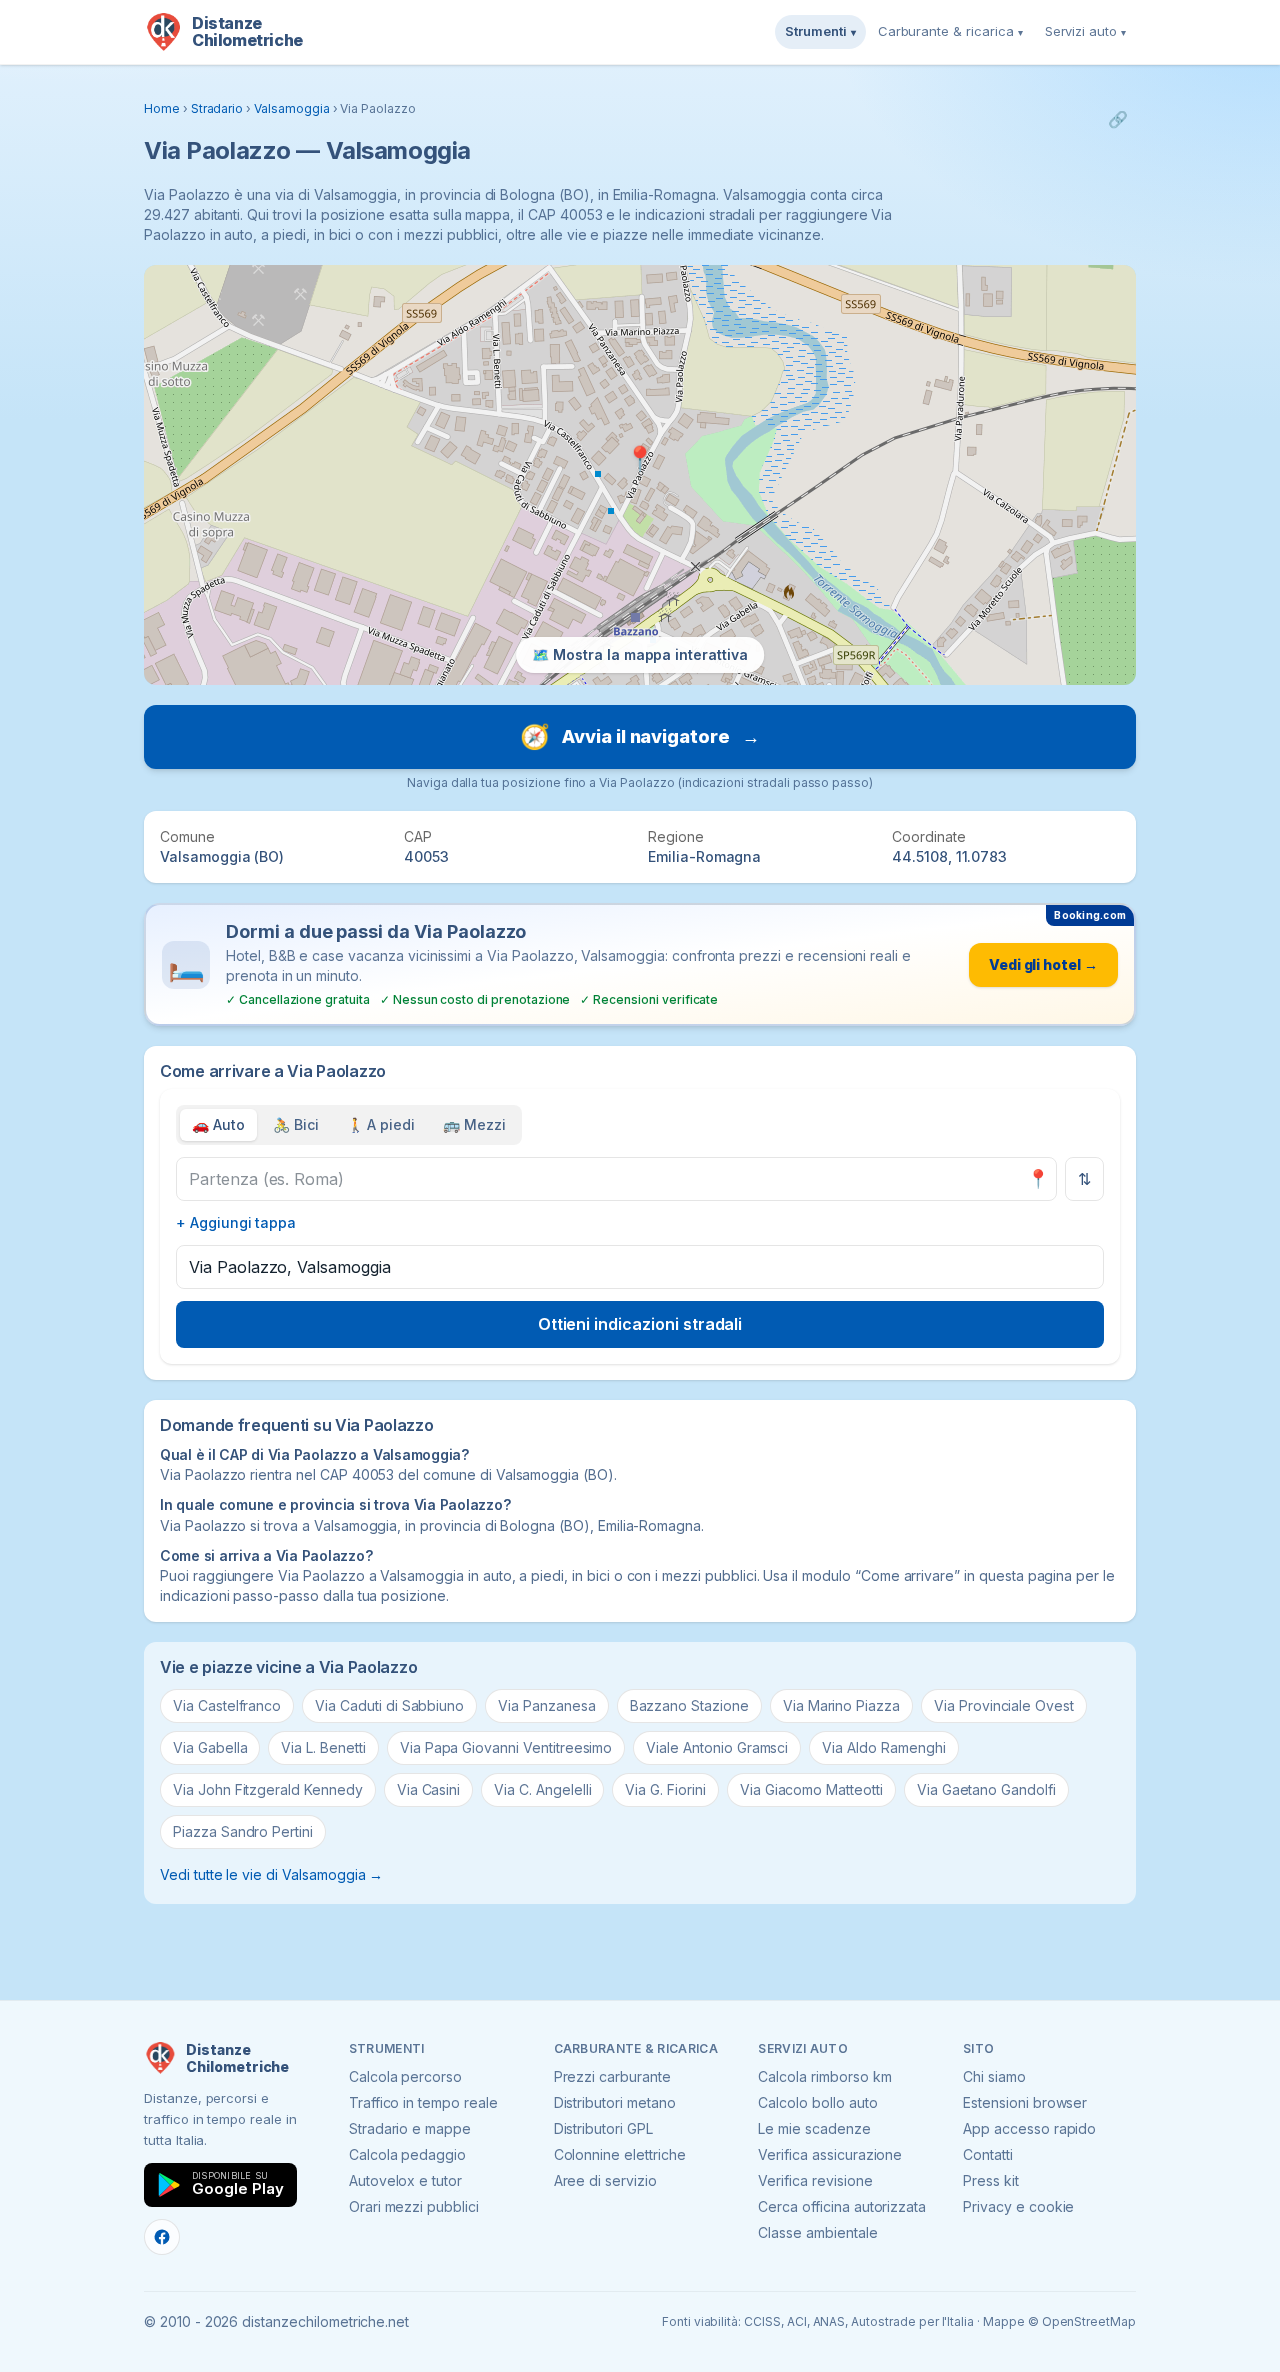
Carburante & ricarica (950, 31)
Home (162, 108)
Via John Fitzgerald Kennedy (268, 1789)
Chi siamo (994, 2076)
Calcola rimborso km (824, 2076)
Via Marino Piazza (841, 1705)
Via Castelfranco (227, 1705)
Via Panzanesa (546, 1705)
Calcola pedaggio (407, 2154)
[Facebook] (162, 2237)
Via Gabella (210, 1747)
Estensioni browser (1025, 2102)
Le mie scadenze (814, 2128)
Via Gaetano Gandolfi (986, 1789)
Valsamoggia (291, 108)
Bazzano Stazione (689, 1705)
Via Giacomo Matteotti (811, 1789)
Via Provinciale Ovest (1004, 1705)
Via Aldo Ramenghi (883, 1747)
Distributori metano (615, 2102)
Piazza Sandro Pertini (243, 1831)
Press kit (991, 2180)
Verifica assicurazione (830, 2154)
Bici (296, 1124)
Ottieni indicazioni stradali (640, 1324)
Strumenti (820, 31)
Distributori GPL (603, 2128)
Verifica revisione (815, 2180)
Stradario (217, 108)
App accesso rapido (1029, 2128)
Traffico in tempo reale (423, 2102)
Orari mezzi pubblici (414, 2206)
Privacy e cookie (1018, 2206)
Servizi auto (1085, 31)
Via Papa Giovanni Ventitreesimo (506, 1747)
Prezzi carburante (612, 2076)
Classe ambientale (817, 2232)
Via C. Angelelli (542, 1789)
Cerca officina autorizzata (842, 2206)
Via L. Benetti (323, 1747)
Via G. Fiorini (665, 1789)
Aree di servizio (605, 2180)
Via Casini (429, 1789)
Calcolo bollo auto (817, 2102)
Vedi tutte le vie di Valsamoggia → (271, 1874)
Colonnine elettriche (620, 2154)
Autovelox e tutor (405, 2180)
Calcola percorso (405, 2076)
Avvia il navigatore (640, 736)
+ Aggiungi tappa (236, 1222)
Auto (218, 1124)
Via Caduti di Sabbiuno (389, 1705)
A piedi (381, 1124)
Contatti (988, 2154)
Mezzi (474, 1124)
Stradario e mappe (410, 2128)
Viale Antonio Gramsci (717, 1747)
